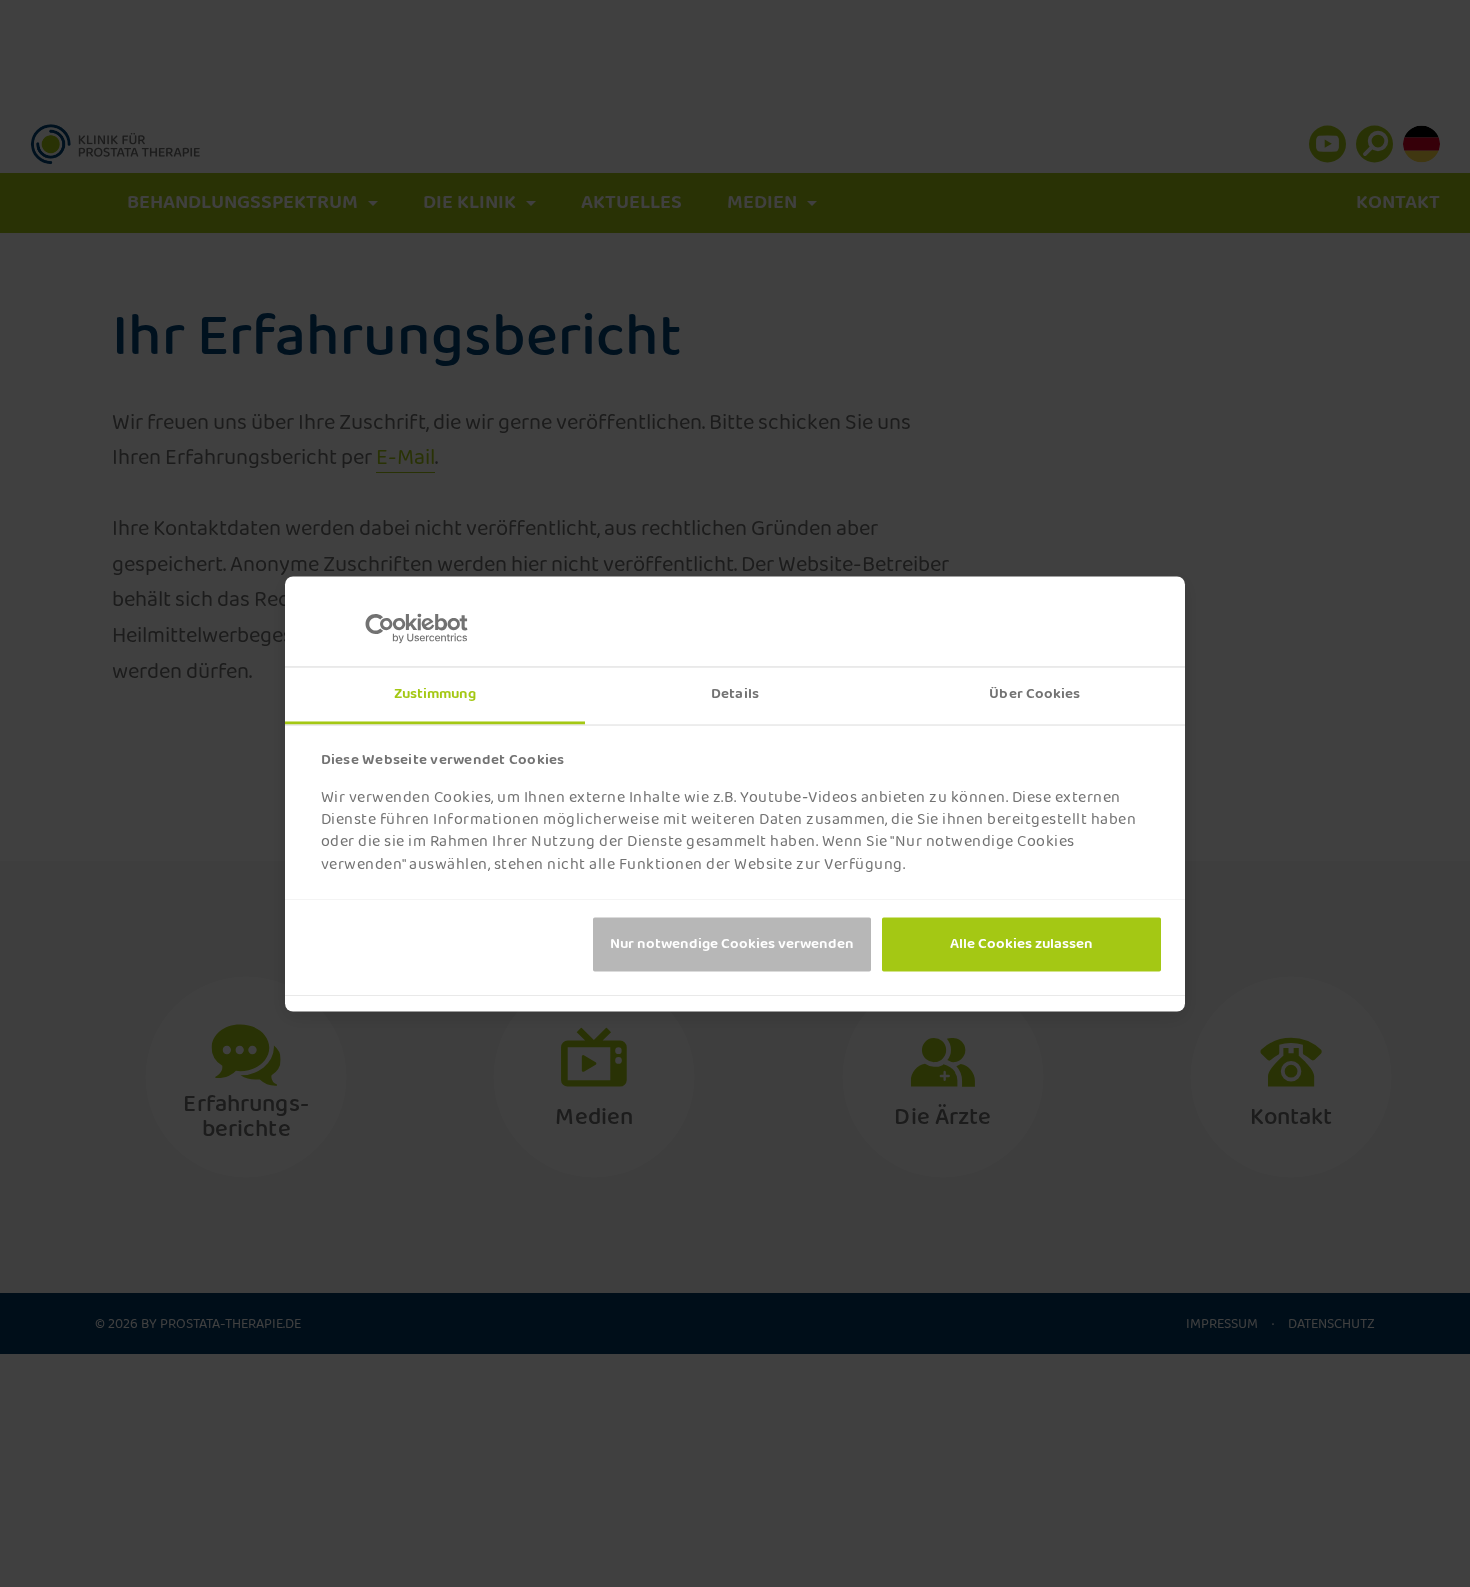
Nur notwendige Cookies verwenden (732, 944)
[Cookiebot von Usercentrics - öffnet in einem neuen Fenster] (395, 628)
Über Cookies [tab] (1034, 694)
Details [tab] (735, 694)
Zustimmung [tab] (435, 694)
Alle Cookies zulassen (1021, 944)
